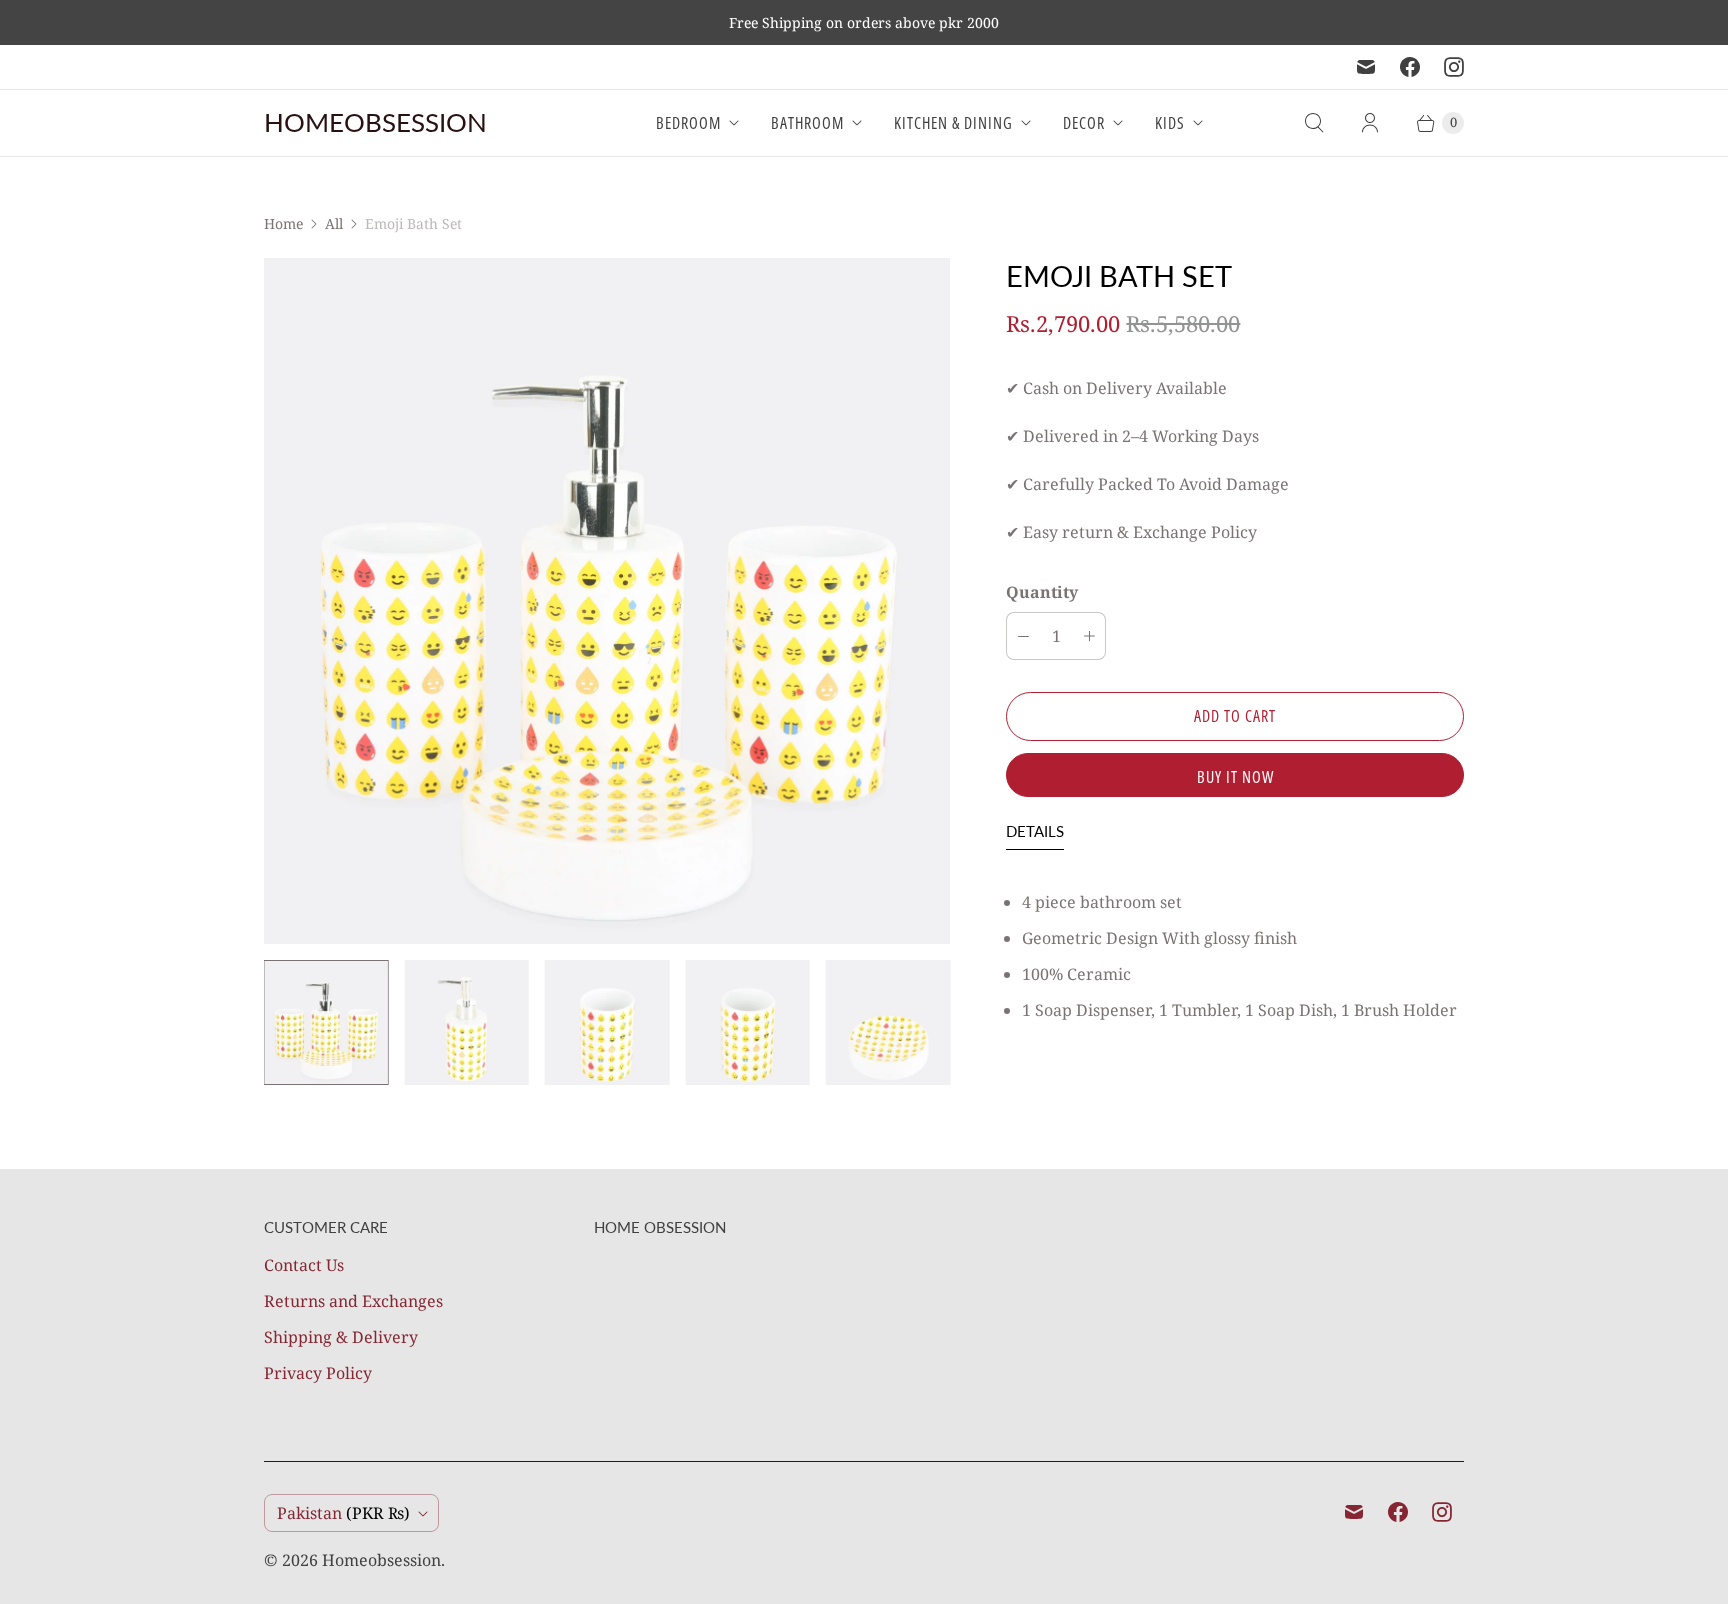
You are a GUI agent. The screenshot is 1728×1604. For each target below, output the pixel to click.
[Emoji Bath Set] (607, 601)
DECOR (1084, 123)
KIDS (1170, 123)
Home (283, 223)
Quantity (1042, 592)
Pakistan (343, 1513)
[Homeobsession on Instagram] (1454, 67)
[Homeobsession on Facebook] (1410, 67)
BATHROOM (807, 123)
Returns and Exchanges (353, 1301)
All (334, 223)
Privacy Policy (318, 1373)
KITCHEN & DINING (953, 123)
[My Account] (1370, 123)
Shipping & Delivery (341, 1337)
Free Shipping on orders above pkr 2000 (864, 22)
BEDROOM (688, 123)
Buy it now (1235, 777)
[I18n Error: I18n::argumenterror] (326, 1022)
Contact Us (304, 1265)
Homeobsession (381, 1560)
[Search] (1314, 123)
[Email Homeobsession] (1366, 67)
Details (1035, 831)
